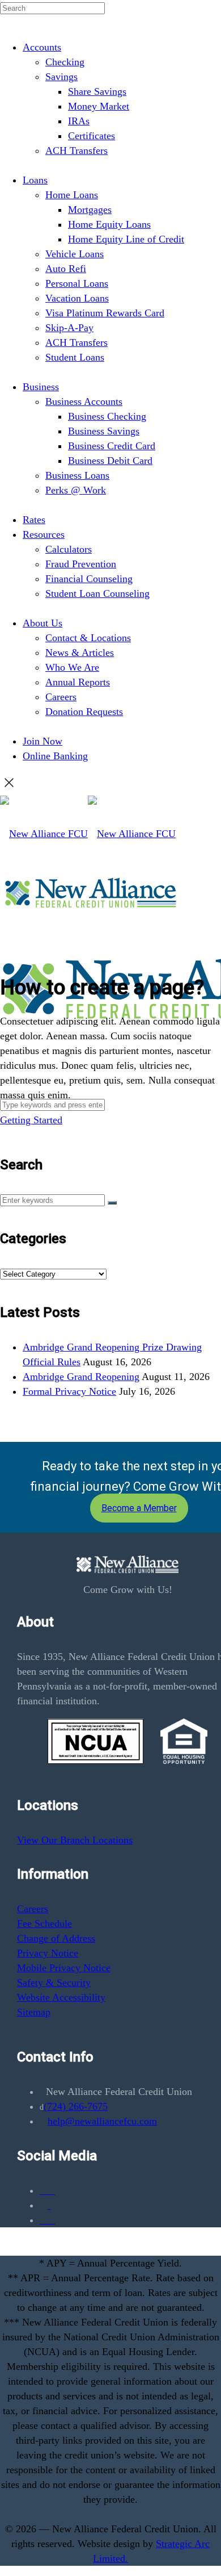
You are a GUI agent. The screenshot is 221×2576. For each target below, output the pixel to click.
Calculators (69, 549)
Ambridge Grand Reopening (81, 1377)
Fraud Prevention (81, 564)
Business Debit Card (110, 461)
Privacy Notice (48, 1953)
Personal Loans (77, 283)
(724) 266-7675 (76, 2106)
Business (41, 387)
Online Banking (55, 756)
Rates (34, 520)
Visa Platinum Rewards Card (105, 313)
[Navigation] (4, 1258)
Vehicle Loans (75, 254)
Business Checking (107, 416)
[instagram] (49, 2205)
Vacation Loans (77, 298)
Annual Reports (78, 682)
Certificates (92, 136)
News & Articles (80, 653)
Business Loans (77, 475)
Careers (61, 697)
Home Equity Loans (109, 224)
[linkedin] (47, 2220)
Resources (44, 534)
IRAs (79, 121)
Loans (35, 180)
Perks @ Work (76, 490)
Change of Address (56, 1938)
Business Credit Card (112, 446)
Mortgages (90, 210)
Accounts (42, 47)
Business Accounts (84, 402)
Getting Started (31, 1120)
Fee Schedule (44, 1923)
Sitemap (34, 2012)
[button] (112, 1203)
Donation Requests (84, 712)
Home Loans (72, 195)
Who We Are (72, 667)
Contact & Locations (88, 638)
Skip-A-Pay (69, 328)
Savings (61, 77)
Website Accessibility (61, 1997)
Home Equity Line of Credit (126, 239)
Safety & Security (54, 1983)
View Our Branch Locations (75, 1840)
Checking (65, 62)
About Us (42, 623)
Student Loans (75, 357)
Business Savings (104, 431)
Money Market (99, 106)
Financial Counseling (89, 579)
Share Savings (97, 91)
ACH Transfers (76, 150)
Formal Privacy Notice (69, 1391)
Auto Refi (66, 269)
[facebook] (47, 2190)
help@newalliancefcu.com (102, 2121)
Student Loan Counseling (97, 593)
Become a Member (139, 1508)
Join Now (42, 741)
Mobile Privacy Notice (64, 1968)
